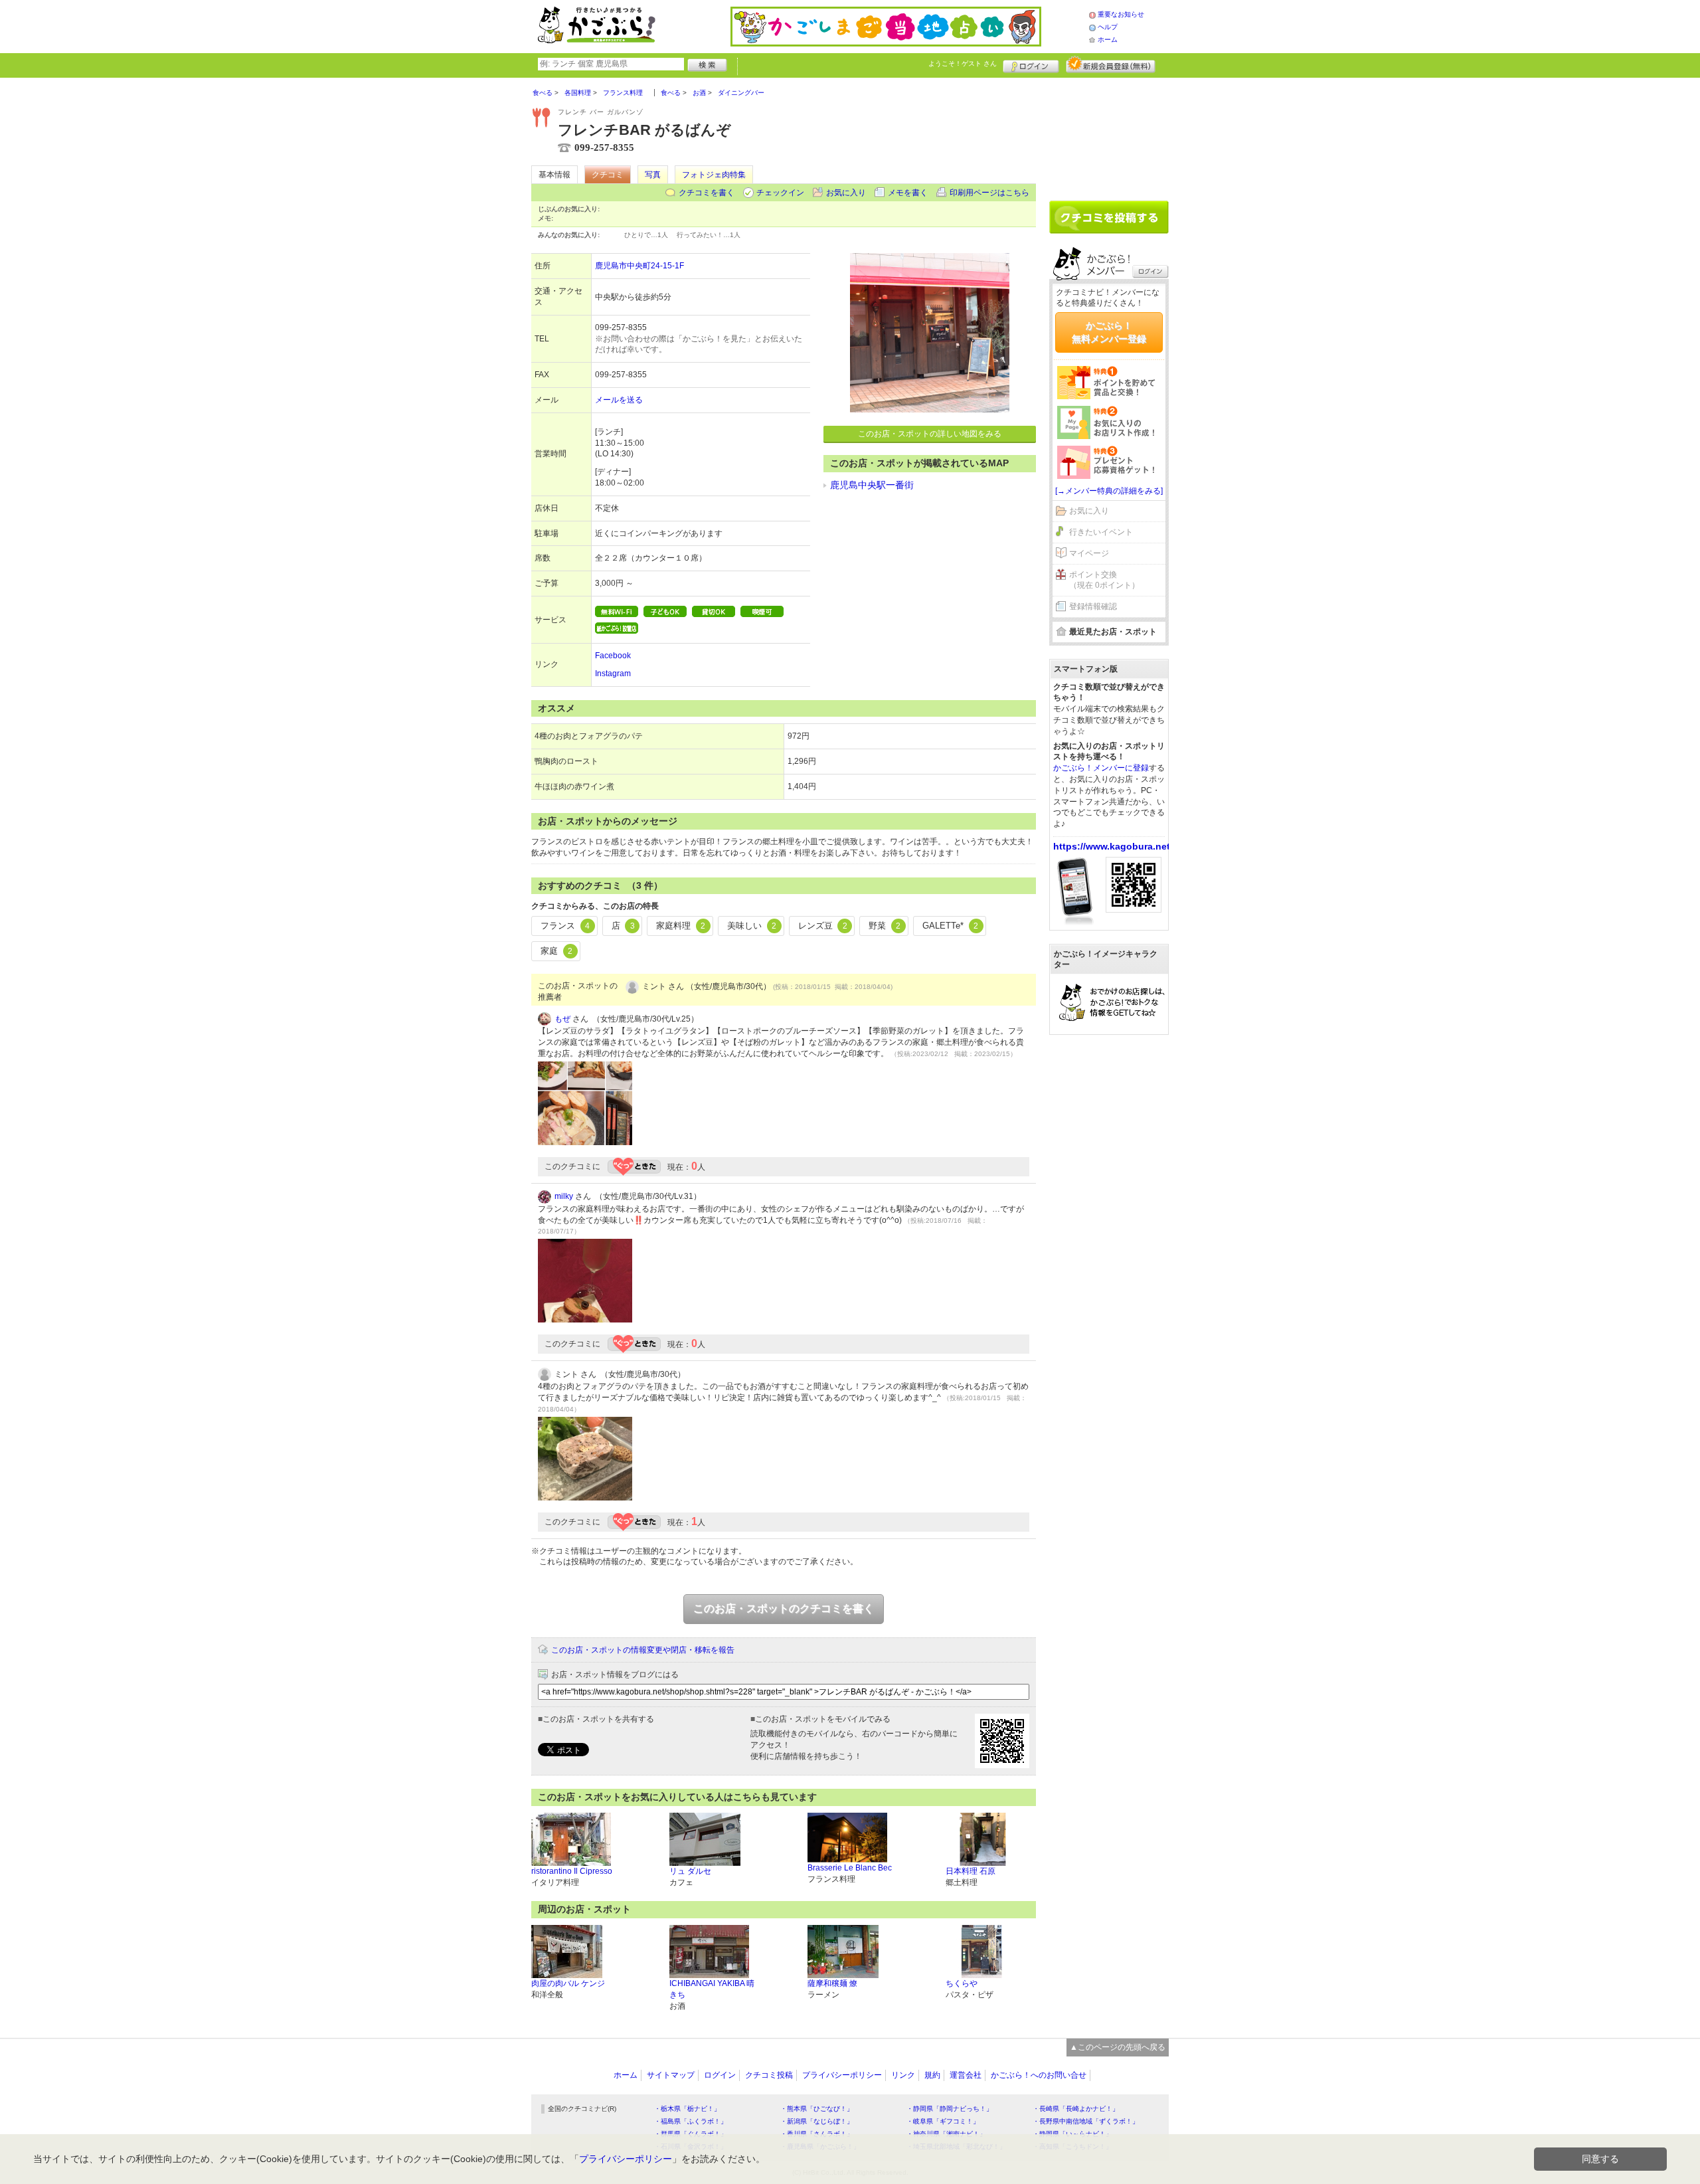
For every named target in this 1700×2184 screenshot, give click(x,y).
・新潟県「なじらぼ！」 (817, 2121)
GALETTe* (950, 926)
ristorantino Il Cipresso (572, 1871)
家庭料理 (681, 926)
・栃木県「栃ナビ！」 (687, 2109)
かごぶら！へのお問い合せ (1039, 2075)
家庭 (556, 951)
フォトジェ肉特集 (714, 175)
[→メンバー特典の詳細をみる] (1109, 491)
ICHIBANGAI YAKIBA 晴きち (712, 1989)
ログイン (1031, 64)
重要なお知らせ (1121, 14)
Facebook (613, 656)
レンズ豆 (823, 926)
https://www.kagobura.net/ (1113, 846)
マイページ (1089, 553)
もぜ (562, 1019)
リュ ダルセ (690, 1871)
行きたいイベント (1101, 532)
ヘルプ (1108, 27)
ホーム (1108, 40)
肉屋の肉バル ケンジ (568, 1983)
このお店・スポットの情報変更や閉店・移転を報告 (643, 1650)
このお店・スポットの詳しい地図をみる (930, 434)
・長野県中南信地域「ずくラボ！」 (1086, 2121)
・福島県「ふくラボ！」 (691, 2121)
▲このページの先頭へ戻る (1118, 2047)
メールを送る (619, 400)
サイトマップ (671, 2075)
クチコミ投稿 (769, 2075)
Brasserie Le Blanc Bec (850, 1868)
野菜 (885, 926)
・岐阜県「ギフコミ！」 (943, 2121)
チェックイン (780, 193)
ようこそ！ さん (963, 63)
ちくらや (962, 1983)
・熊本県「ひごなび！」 (817, 2109)
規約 (932, 2075)
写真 (653, 175)
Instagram (613, 674)
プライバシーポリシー (842, 2075)
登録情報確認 (1093, 606)
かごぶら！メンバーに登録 (1101, 768)
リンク (903, 2075)
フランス (565, 926)
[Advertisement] (1109, 134)
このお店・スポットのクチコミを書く (784, 1608)
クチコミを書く (707, 193)
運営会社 (966, 2075)
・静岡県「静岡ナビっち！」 (950, 2109)
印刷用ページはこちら (989, 193)
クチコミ (608, 175)
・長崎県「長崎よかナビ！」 (1076, 2109)
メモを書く (908, 193)
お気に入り (846, 193)
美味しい (752, 926)
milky (564, 1196)
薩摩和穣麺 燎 (832, 1983)
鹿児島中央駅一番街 (872, 485)
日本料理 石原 (971, 1871)
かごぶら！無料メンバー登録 (1109, 332)
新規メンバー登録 (1111, 64)
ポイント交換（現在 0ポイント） (1104, 580)
